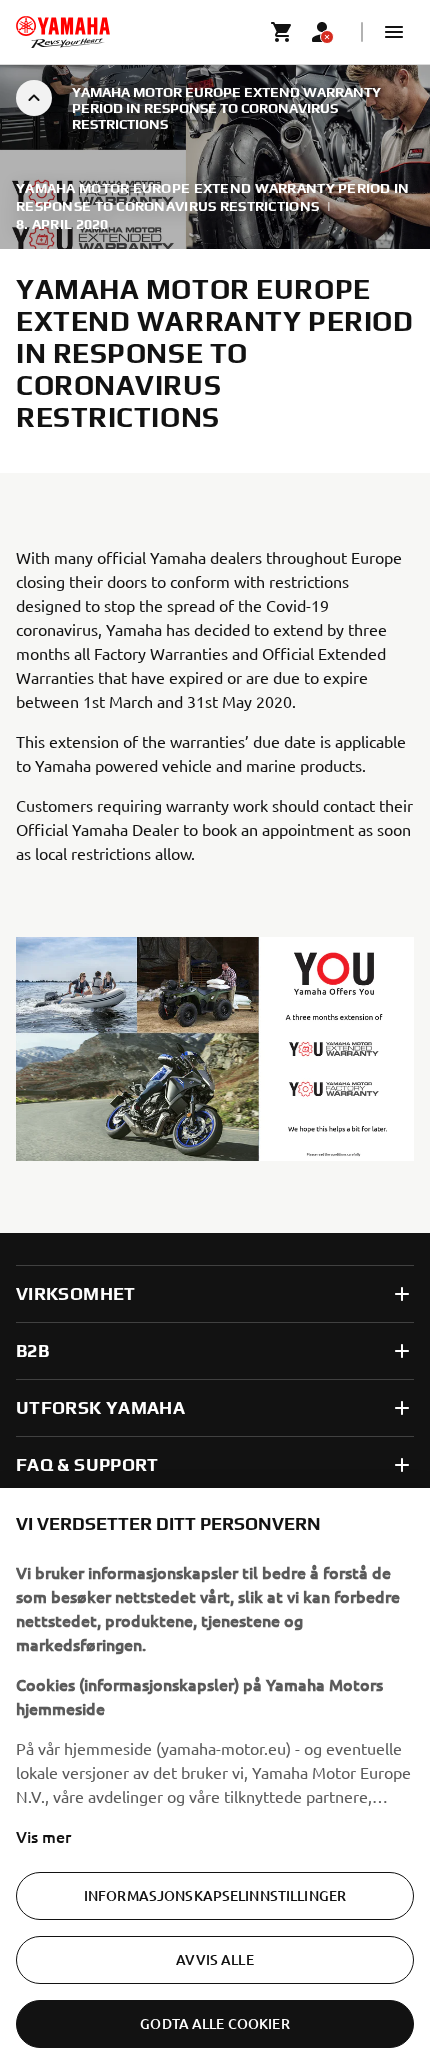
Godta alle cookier (215, 2023)
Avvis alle (214, 1959)
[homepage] (63, 32)
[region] (215, 1780)
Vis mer (43, 1836)
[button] (394, 32)
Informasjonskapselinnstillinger (215, 1895)
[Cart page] (282, 32)
